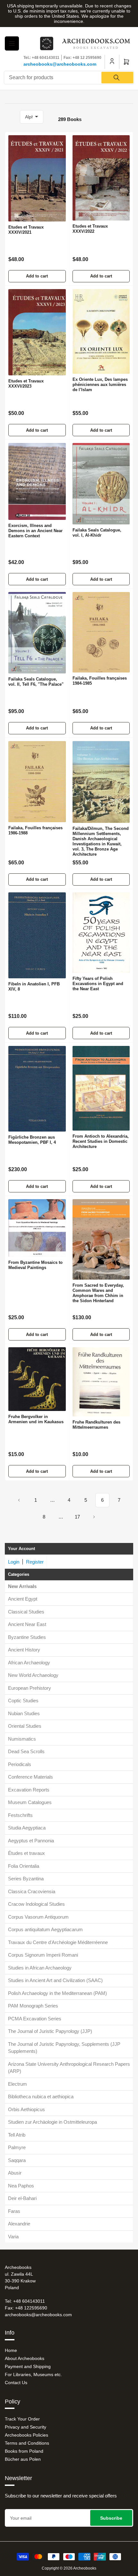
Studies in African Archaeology (40, 1968)
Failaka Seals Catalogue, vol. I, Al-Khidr (97, 533)
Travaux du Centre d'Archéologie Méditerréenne (58, 1942)
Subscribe (111, 2518)
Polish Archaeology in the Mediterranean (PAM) (57, 1993)
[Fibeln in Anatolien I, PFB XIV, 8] (37, 935)
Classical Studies (26, 1612)
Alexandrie (19, 2224)
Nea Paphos (21, 2186)
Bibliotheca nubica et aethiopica (41, 2097)
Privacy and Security (26, 2427)
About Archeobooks (25, 2358)
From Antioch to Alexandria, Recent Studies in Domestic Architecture (101, 1141)
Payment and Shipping (28, 2366)
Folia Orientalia (24, 1866)
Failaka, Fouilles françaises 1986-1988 (35, 830)
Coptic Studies (23, 1701)
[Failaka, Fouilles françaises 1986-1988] (37, 782)
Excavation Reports (29, 1790)
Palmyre (17, 2147)
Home (11, 2350)
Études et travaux (26, 1853)
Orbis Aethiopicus (26, 2109)
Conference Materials (30, 1777)
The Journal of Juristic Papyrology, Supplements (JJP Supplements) (64, 2048)
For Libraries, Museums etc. (33, 2374)
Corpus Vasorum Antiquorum (38, 1917)
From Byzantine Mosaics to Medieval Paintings (35, 1265)
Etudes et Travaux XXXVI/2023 (26, 384)
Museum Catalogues (30, 1802)
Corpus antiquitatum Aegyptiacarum (45, 1929)
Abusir (15, 2173)
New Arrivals (22, 1586)
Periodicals (20, 1764)
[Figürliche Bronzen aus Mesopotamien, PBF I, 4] (37, 1089)
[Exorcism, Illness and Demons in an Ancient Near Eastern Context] (37, 481)
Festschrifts (20, 1815)
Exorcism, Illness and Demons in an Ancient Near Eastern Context (35, 531)
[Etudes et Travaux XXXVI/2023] (37, 332)
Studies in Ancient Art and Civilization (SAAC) (55, 1980)
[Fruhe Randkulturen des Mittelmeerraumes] (101, 1382)
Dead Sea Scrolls (26, 1751)
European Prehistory (30, 1688)
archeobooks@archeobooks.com (60, 64)
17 (77, 1517)
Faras (14, 2211)
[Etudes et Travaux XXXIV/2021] (37, 178)
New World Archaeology (33, 1675)
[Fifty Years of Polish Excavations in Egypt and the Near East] (101, 933)
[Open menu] (12, 43)
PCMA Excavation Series (35, 2019)
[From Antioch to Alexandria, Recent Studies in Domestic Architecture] (101, 1088)
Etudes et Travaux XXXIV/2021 (26, 230)
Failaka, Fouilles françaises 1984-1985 (100, 681)
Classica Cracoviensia (32, 1891)
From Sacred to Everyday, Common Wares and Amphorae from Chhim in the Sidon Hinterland (98, 1293)
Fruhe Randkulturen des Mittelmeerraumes (96, 1425)
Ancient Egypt (23, 1599)
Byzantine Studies (27, 1637)
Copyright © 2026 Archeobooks (69, 2568)
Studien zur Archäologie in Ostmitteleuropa (52, 2122)
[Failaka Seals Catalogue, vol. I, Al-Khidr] (101, 484)
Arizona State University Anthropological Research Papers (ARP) (69, 2068)
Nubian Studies (24, 1713)
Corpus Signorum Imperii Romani (43, 1955)
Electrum (17, 2084)
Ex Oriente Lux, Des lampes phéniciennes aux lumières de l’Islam (100, 385)
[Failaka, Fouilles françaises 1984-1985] (101, 632)
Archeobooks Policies (26, 2435)
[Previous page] (19, 1500)
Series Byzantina (26, 1879)
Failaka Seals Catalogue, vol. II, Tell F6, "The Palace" (36, 682)
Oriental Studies (25, 1726)
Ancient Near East (27, 1624)
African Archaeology (29, 1663)
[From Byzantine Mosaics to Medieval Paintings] (37, 1228)
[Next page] (94, 1517)
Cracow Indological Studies (36, 1904)
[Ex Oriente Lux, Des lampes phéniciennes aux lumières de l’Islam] (101, 331)
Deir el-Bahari (22, 2198)
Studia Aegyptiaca (27, 1828)
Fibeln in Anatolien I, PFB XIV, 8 (34, 987)
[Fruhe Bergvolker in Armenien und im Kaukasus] (37, 1379)
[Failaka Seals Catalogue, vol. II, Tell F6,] (37, 633)
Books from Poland (24, 2451)
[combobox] (69, 78)
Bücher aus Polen (23, 2459)
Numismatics (22, 1739)
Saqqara (17, 2160)
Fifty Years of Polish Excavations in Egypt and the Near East (98, 984)
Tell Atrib (17, 2135)
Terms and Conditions (27, 2443)
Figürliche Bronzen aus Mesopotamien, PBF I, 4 (32, 1140)
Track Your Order (22, 2419)
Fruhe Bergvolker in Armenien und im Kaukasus (36, 1419)
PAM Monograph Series (33, 2006)
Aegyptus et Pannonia (31, 1841)
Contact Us (16, 2383)
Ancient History (24, 1650)
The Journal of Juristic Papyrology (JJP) (50, 2031)
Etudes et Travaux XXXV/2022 (90, 229)
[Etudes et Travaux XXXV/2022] (101, 178)
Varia (13, 2237)
